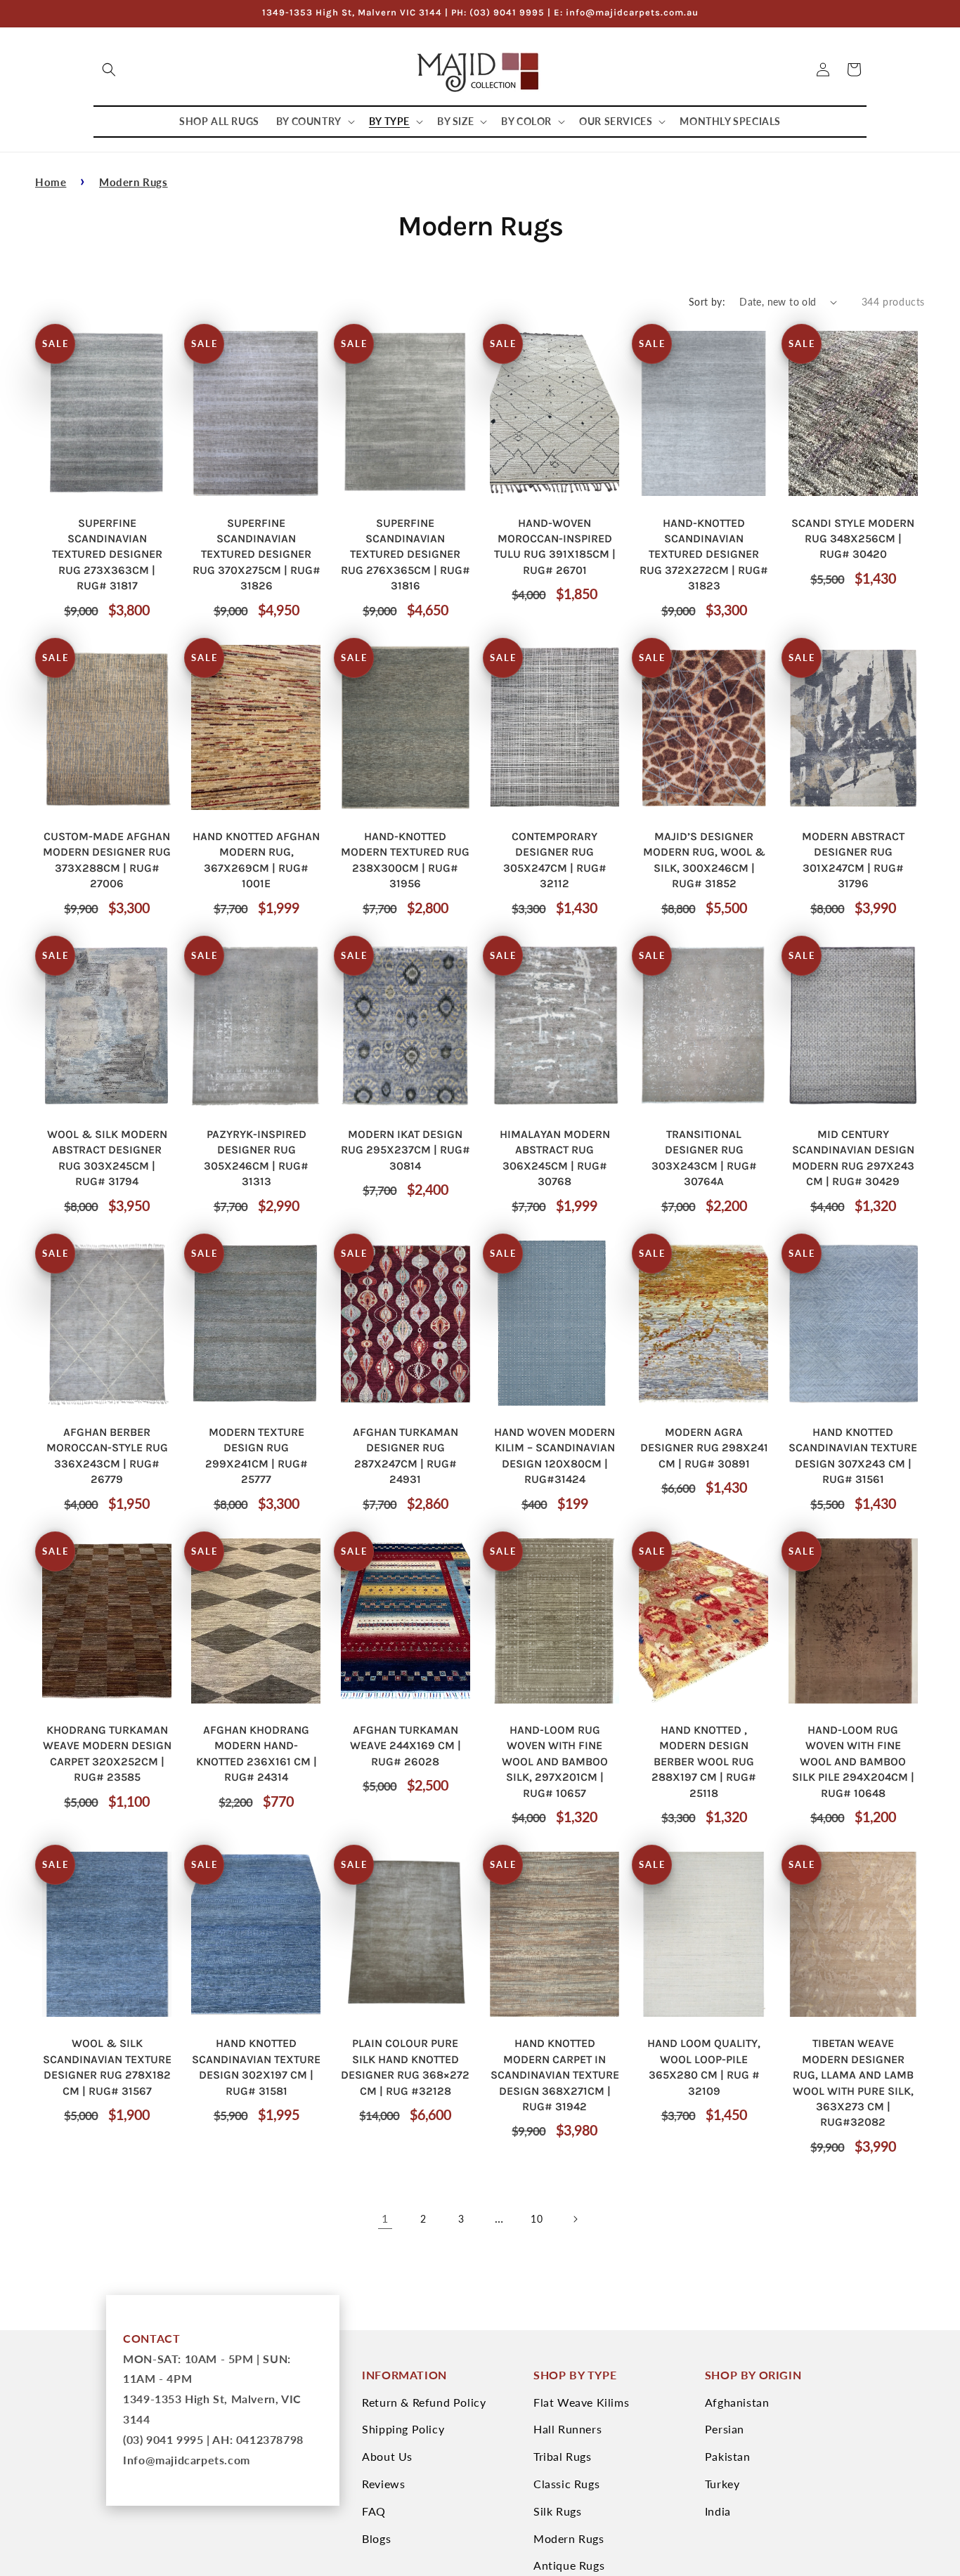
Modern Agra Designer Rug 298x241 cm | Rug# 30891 (704, 1448)
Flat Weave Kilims (581, 2402)
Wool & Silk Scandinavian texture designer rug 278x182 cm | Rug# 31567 (107, 2067)
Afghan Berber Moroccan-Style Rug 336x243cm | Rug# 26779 (107, 1456)
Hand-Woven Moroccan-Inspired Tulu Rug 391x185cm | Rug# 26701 (555, 547)
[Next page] (575, 2219)
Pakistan (728, 2456)
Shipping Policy (403, 2429)
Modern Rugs (134, 182)
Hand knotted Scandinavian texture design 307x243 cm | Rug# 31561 (853, 1456)
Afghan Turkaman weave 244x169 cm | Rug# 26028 (406, 1746)
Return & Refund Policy (424, 2402)
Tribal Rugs (563, 2456)
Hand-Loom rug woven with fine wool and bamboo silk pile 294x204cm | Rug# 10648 (853, 1761)
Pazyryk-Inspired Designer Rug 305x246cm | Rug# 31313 (256, 1158)
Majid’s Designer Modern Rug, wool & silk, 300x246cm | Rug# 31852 (704, 860)
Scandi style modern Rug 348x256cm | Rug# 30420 (853, 539)
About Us (387, 2456)
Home (51, 182)
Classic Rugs (566, 2484)
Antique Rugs (569, 2565)
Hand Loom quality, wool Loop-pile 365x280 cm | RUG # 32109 (704, 2067)
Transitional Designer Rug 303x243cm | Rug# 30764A (704, 1158)
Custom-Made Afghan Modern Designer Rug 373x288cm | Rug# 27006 (107, 860)
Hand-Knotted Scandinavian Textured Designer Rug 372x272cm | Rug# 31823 (704, 555)
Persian (725, 2429)
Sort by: (707, 302)
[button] (109, 70)
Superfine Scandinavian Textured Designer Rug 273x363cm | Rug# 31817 (107, 555)
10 (537, 2219)
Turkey (722, 2484)
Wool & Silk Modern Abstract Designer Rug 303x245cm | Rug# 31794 (107, 1158)
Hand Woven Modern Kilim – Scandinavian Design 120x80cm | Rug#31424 (554, 1456)
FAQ (374, 2511)
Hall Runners (567, 2429)
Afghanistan (737, 2402)
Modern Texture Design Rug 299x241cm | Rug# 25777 (257, 1456)
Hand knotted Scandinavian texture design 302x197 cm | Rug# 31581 (256, 2067)
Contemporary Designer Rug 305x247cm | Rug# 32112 (555, 860)
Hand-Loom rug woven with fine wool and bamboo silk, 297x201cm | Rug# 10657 (555, 1761)
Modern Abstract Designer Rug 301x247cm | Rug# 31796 (853, 860)
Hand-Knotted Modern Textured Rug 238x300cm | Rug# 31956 (405, 860)
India (718, 2511)
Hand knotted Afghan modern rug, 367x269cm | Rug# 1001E (256, 860)
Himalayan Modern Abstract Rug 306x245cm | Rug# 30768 (555, 1158)
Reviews (383, 2484)
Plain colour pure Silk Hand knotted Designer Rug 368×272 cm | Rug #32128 (405, 2067)
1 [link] (385, 2218)
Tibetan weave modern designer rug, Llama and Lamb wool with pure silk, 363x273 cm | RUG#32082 (853, 2083)
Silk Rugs (557, 2511)
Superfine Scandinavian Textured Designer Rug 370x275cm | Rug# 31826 (257, 555)
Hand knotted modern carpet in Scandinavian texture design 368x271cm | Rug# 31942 (555, 2075)
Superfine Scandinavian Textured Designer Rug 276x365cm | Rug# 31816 (406, 555)
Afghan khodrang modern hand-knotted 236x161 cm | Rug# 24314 (257, 1753)
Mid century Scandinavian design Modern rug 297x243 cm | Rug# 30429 (853, 1158)
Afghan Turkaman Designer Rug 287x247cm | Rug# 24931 (406, 1456)
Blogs (376, 2538)
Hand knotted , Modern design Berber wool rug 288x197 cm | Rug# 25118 (704, 1761)
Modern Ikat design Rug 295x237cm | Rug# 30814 (406, 1150)
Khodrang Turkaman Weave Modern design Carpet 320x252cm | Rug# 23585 (107, 1753)
